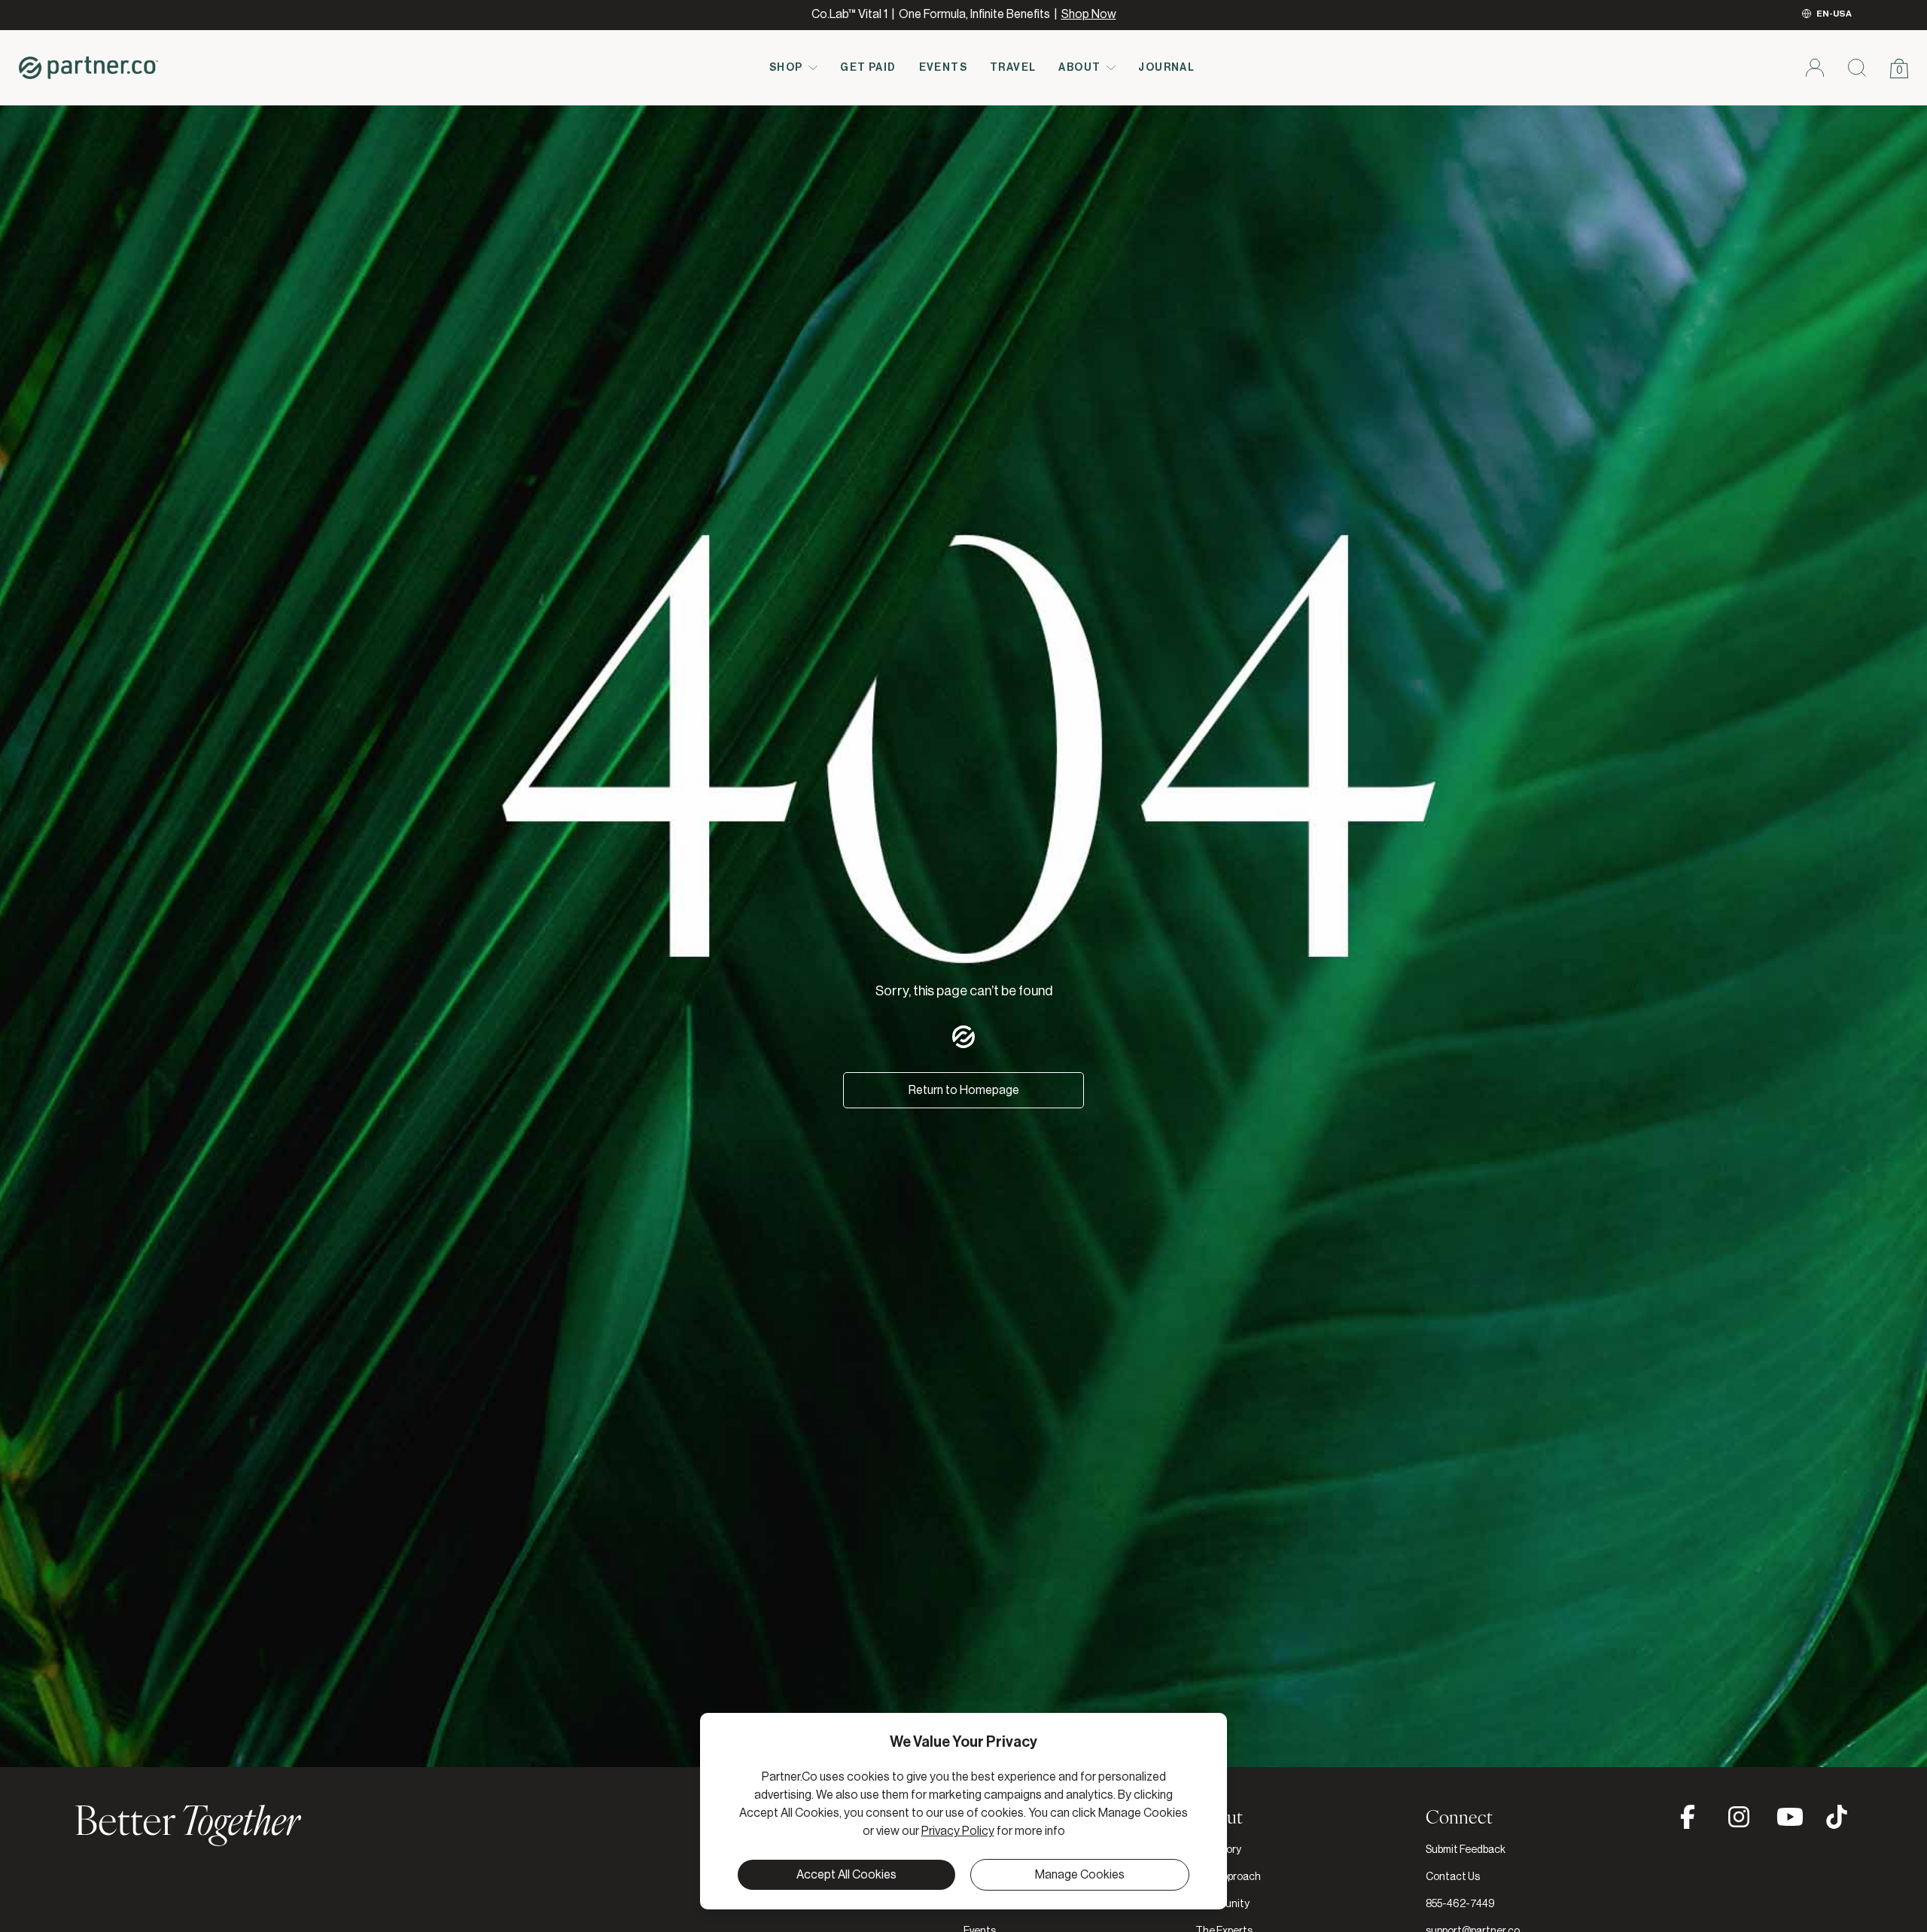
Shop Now (1089, 14)
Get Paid (868, 68)
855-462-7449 (1460, 1904)
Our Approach (1228, 1877)
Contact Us (1453, 1877)
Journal (1166, 68)
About (1079, 68)
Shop (786, 68)
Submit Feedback (1466, 1850)
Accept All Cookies (846, 1875)
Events (943, 68)
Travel (1013, 68)
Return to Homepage (964, 1090)
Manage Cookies (1080, 1875)
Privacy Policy (958, 1831)
